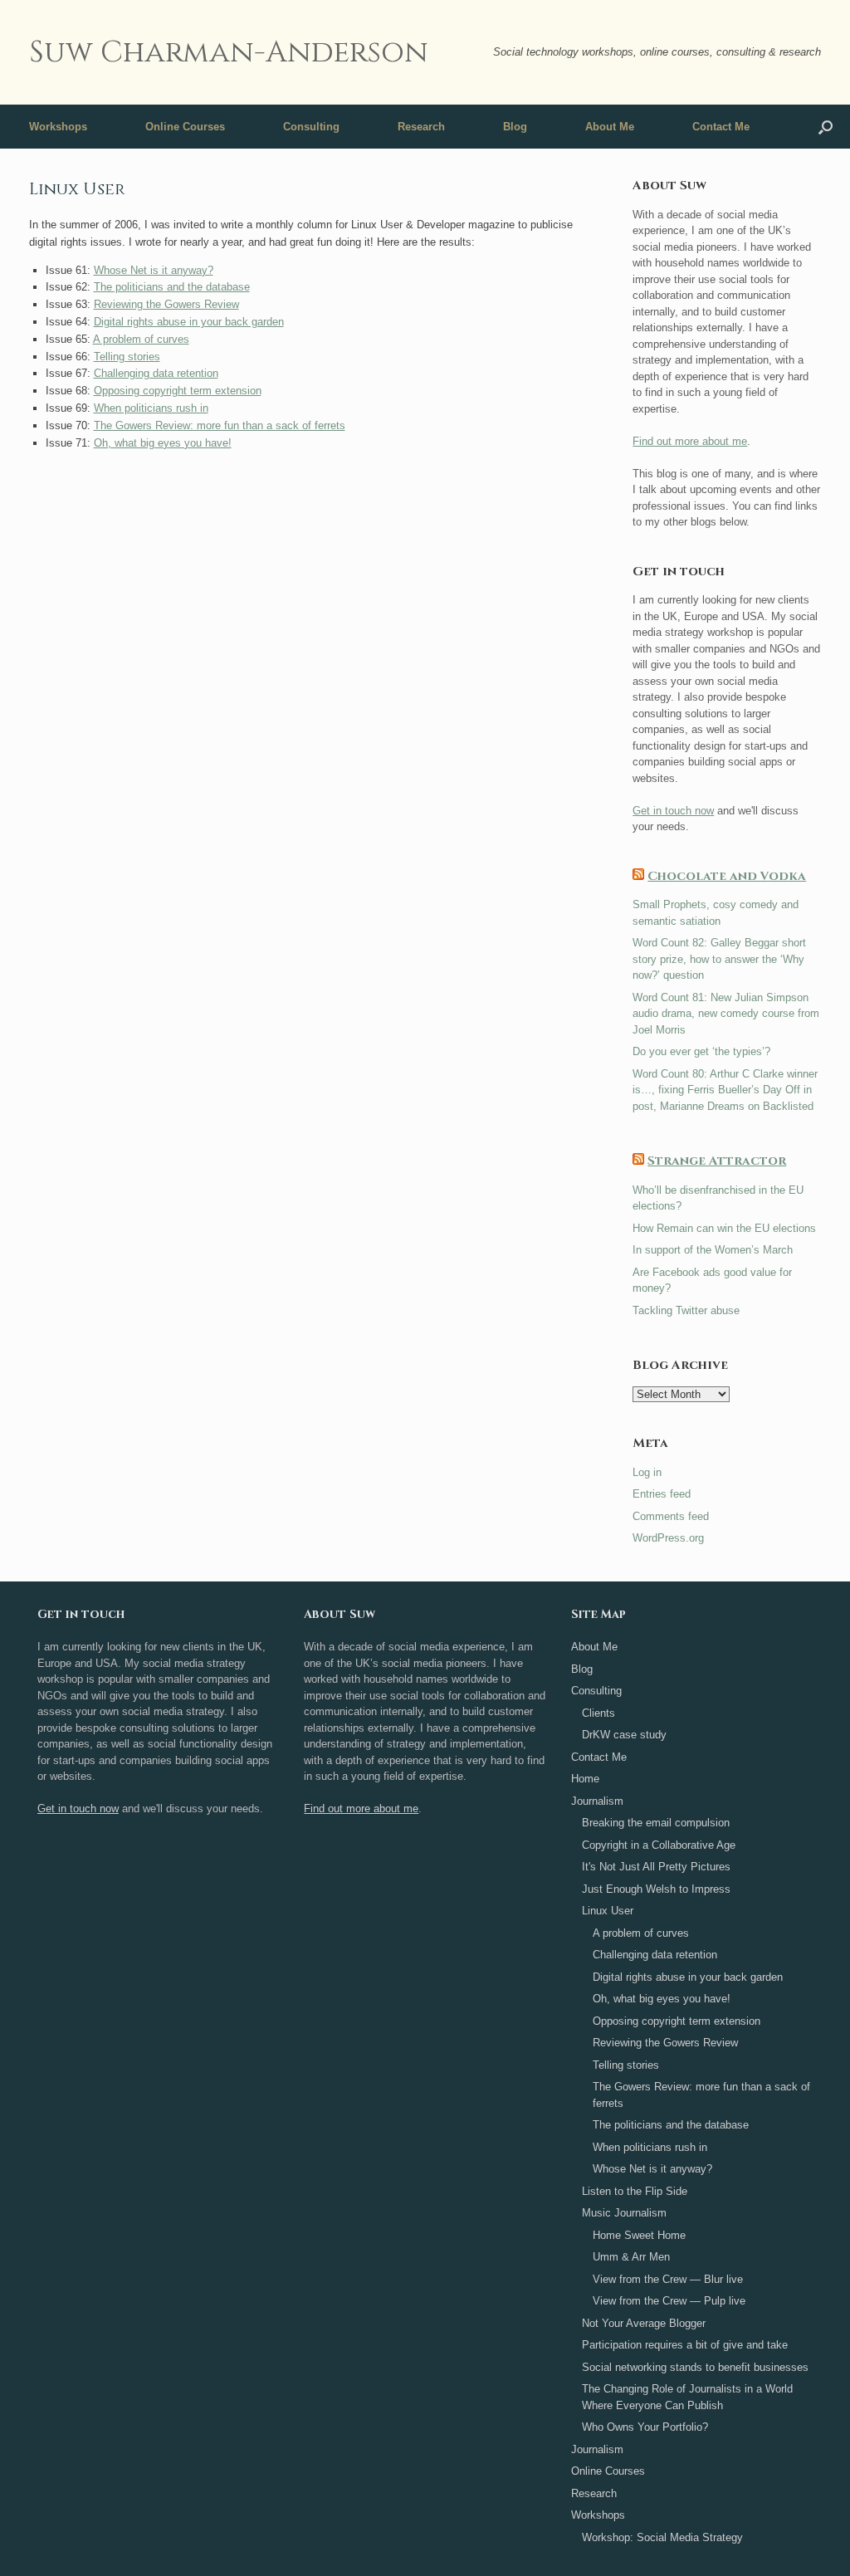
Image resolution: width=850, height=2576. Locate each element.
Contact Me (721, 127)
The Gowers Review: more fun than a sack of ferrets (220, 425)
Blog (515, 127)
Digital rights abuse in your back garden (189, 322)
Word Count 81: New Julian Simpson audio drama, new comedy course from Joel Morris (726, 1014)
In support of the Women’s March (713, 1250)
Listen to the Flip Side (635, 2191)
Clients (598, 1713)
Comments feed (671, 1516)
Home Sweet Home (639, 2235)
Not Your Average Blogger (644, 2323)
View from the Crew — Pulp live (669, 2301)
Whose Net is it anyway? (154, 270)
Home (585, 1779)
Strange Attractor (717, 1161)
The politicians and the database (172, 287)
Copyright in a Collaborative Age (659, 1845)
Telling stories (127, 357)
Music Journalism (624, 2213)
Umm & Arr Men (631, 2257)
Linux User (608, 1911)
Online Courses (185, 127)
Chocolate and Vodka (727, 876)
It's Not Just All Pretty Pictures (656, 1867)
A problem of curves (141, 339)
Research (421, 127)
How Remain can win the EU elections (724, 1228)
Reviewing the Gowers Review (166, 304)
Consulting (311, 127)
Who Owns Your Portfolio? (645, 2427)
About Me (610, 127)
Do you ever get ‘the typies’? (701, 1051)
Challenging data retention (156, 373)
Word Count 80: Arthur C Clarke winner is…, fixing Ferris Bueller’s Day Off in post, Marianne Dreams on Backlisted (725, 1090)
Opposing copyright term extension (178, 391)
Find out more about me (690, 441)
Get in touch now (673, 811)
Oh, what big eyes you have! (163, 443)
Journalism (597, 1801)
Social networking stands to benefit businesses (695, 2367)
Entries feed (662, 1494)
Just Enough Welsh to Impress (656, 1889)
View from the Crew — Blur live (668, 2279)
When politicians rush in (151, 408)
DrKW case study (624, 1735)
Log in (647, 1472)
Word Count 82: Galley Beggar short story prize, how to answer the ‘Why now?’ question (719, 959)
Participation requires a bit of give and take (685, 2345)
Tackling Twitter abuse (686, 1310)
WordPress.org (668, 1538)
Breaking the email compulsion (656, 1823)
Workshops (58, 127)
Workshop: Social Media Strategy (662, 2537)
